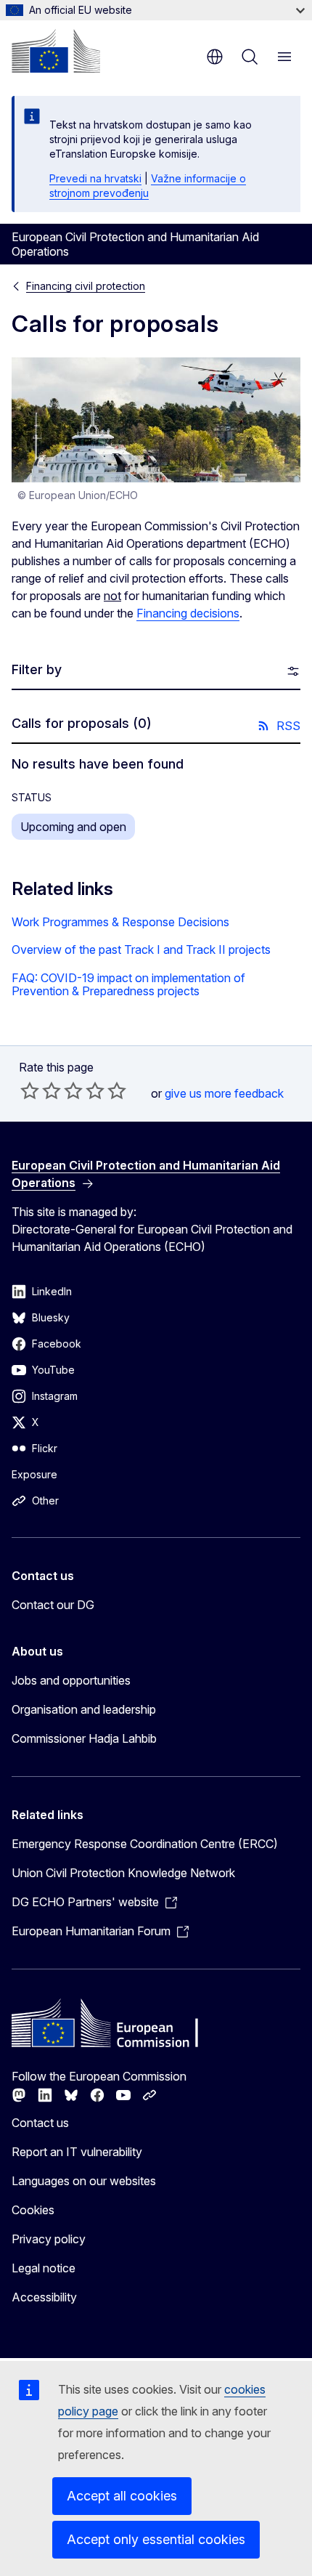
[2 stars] (41, 1090)
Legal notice (44, 2268)
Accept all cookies (122, 2496)
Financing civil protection (86, 286)
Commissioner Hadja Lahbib (84, 1738)
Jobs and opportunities (71, 1680)
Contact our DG (53, 1605)
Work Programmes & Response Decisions (120, 922)
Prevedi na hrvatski (95, 178)
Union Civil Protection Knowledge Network (123, 1873)
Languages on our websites (84, 2181)
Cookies (33, 2210)
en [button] (215, 57)
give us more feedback (224, 1093)
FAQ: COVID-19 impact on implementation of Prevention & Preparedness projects (128, 985)
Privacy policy (49, 2239)
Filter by (37, 669)
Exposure (34, 1474)
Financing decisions (188, 613)
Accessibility (44, 2297)
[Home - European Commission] (56, 51)
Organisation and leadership (84, 1709)
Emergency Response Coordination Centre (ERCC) (145, 1844)
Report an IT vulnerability (77, 2152)
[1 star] (30, 1090)
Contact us (40, 2123)
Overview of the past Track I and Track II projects (141, 949)
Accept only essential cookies (156, 2539)
